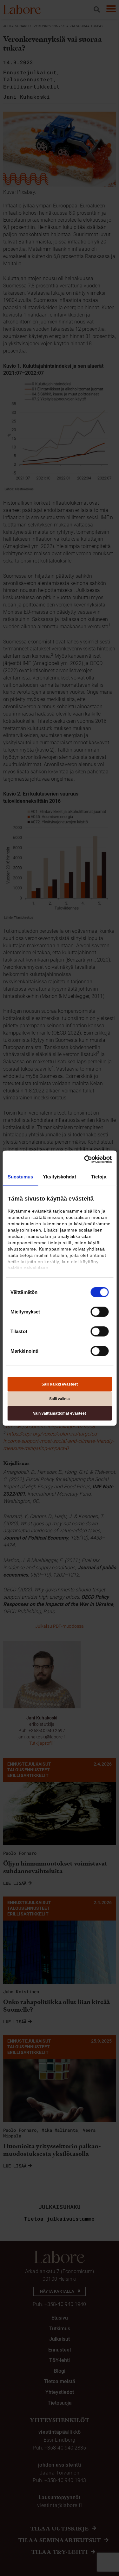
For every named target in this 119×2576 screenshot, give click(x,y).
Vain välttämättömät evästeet (60, 1413)
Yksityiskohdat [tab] (59, 1177)
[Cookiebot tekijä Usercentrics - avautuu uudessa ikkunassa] (85, 1159)
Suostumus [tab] (20, 1177)
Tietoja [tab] (99, 1177)
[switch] (99, 1312)
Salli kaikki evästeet (60, 1384)
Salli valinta (60, 1399)
